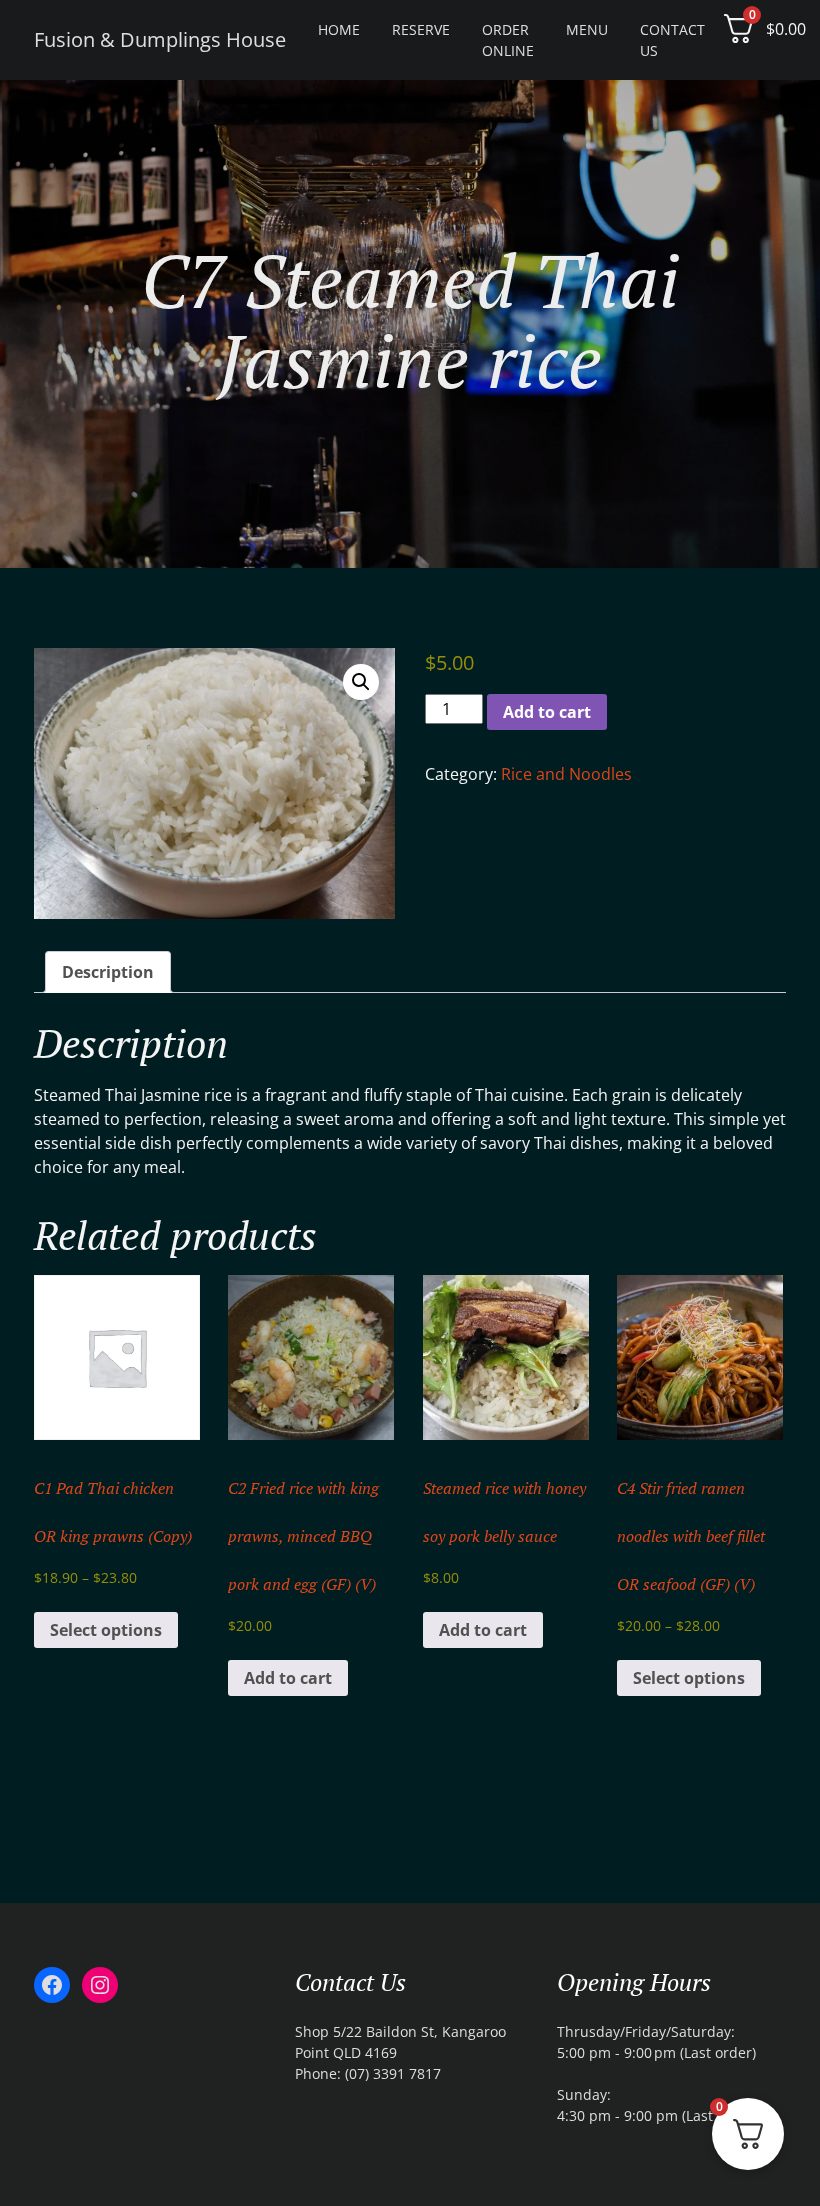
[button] (361, 682)
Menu (587, 29)
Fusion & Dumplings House (160, 39)
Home (339, 29)
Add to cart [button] (288, 1678)
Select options (106, 1630)
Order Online (508, 40)
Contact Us (672, 40)
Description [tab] (108, 972)
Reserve (421, 29)
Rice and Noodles (566, 774)
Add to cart (547, 712)
